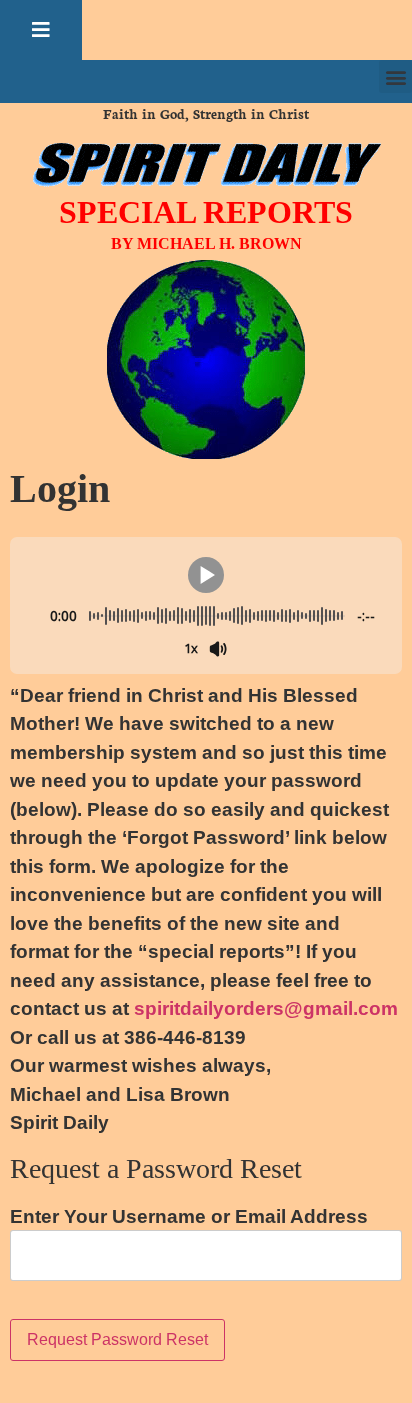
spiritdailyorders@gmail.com (266, 1008)
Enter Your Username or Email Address (189, 1216)
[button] (41, 30)
